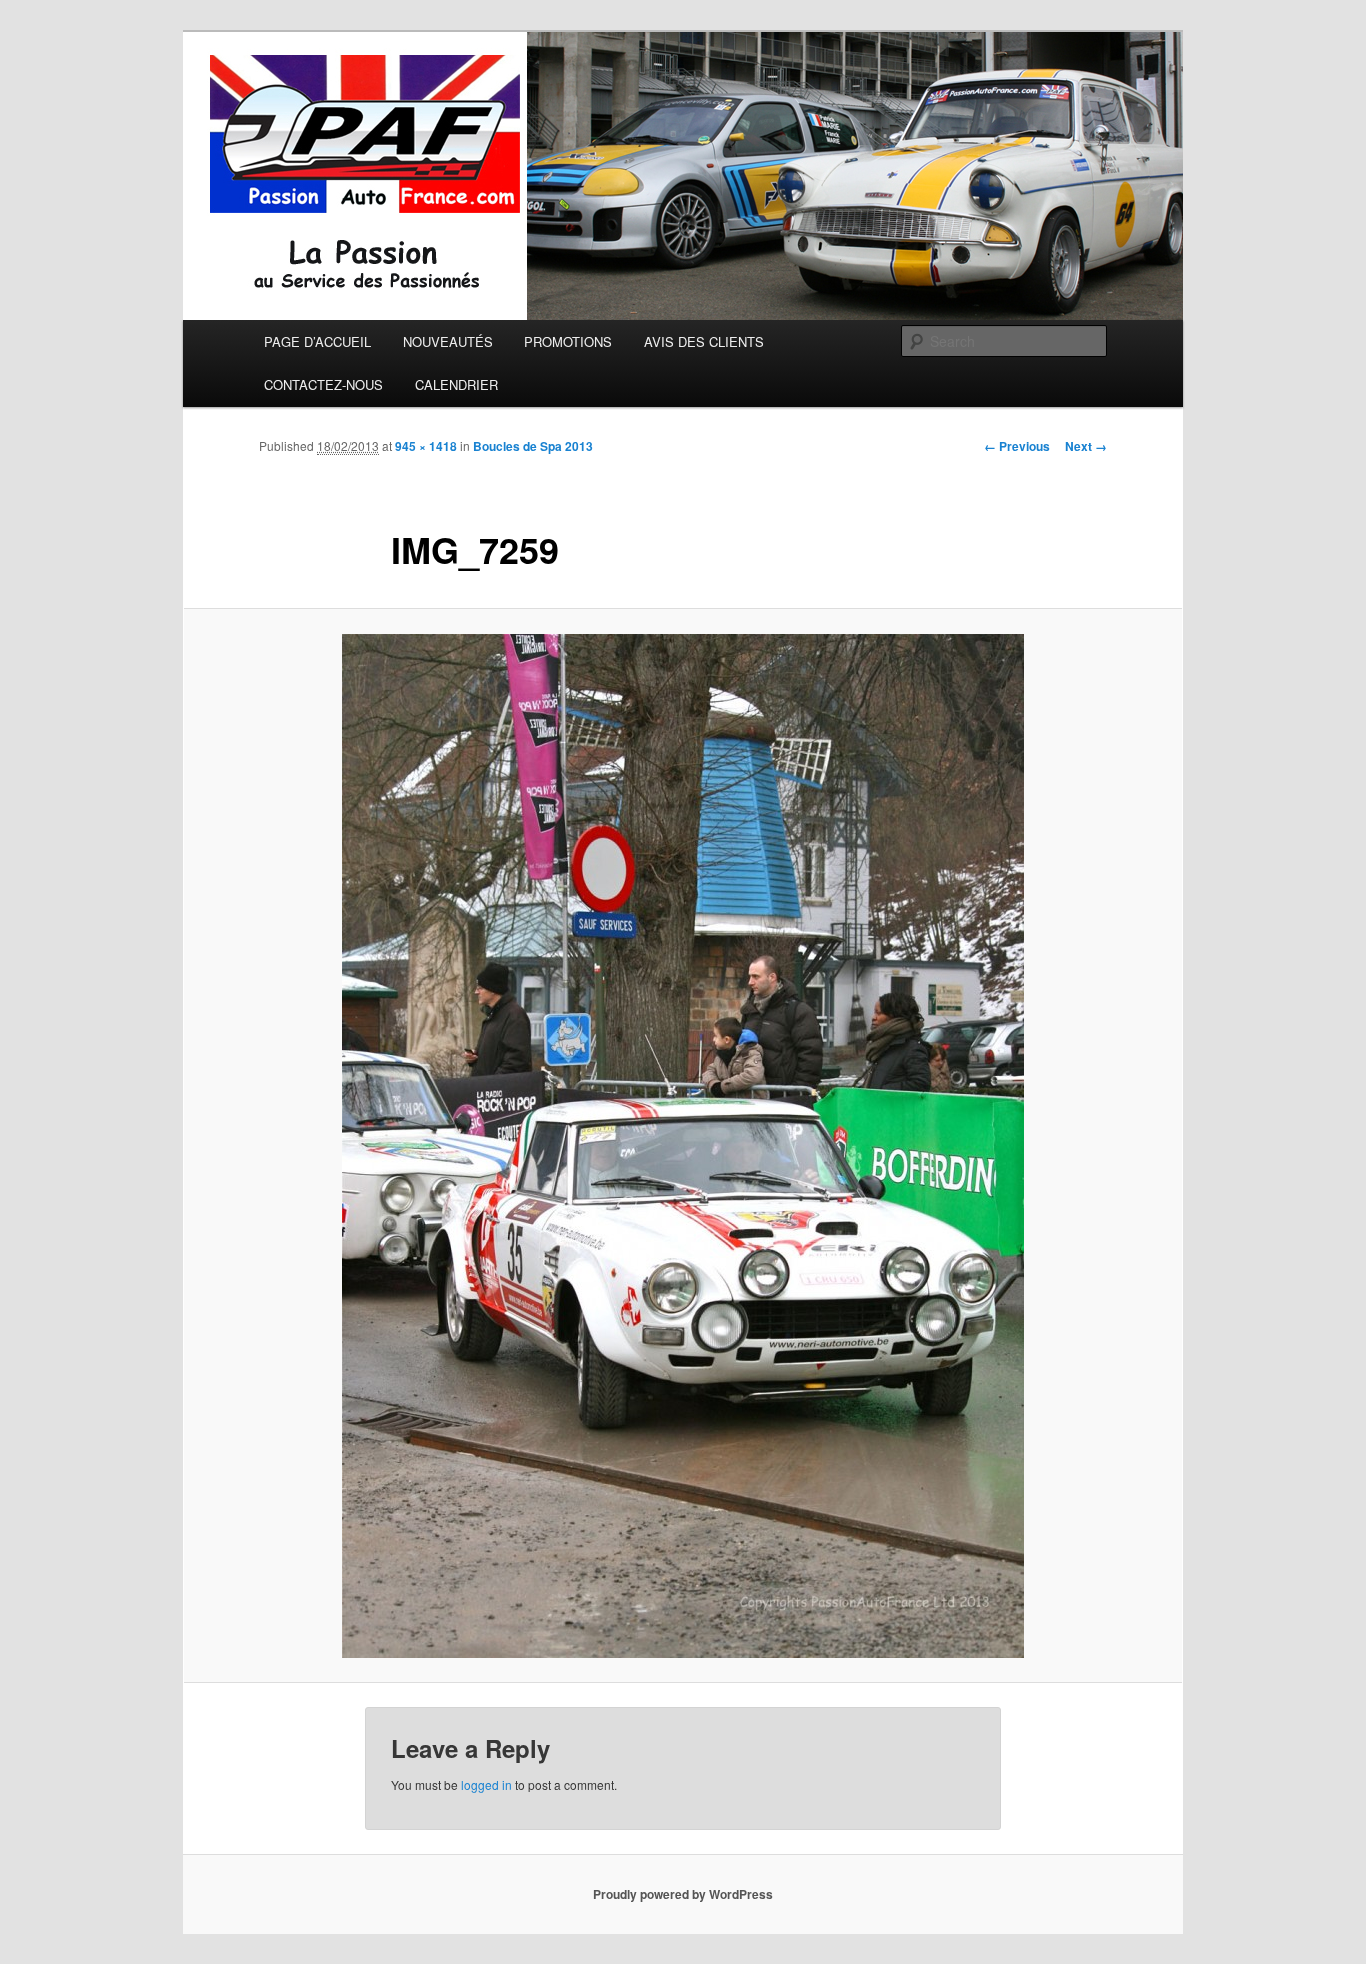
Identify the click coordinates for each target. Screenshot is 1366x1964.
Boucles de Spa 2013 (533, 446)
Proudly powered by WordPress (683, 1894)
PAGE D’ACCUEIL (317, 341)
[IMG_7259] (683, 1146)
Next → (1086, 446)
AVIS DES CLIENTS (704, 341)
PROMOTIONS (568, 341)
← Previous (1017, 446)
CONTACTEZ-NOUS (323, 384)
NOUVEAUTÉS (448, 341)
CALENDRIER (456, 384)
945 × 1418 (426, 446)
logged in (486, 1784)
